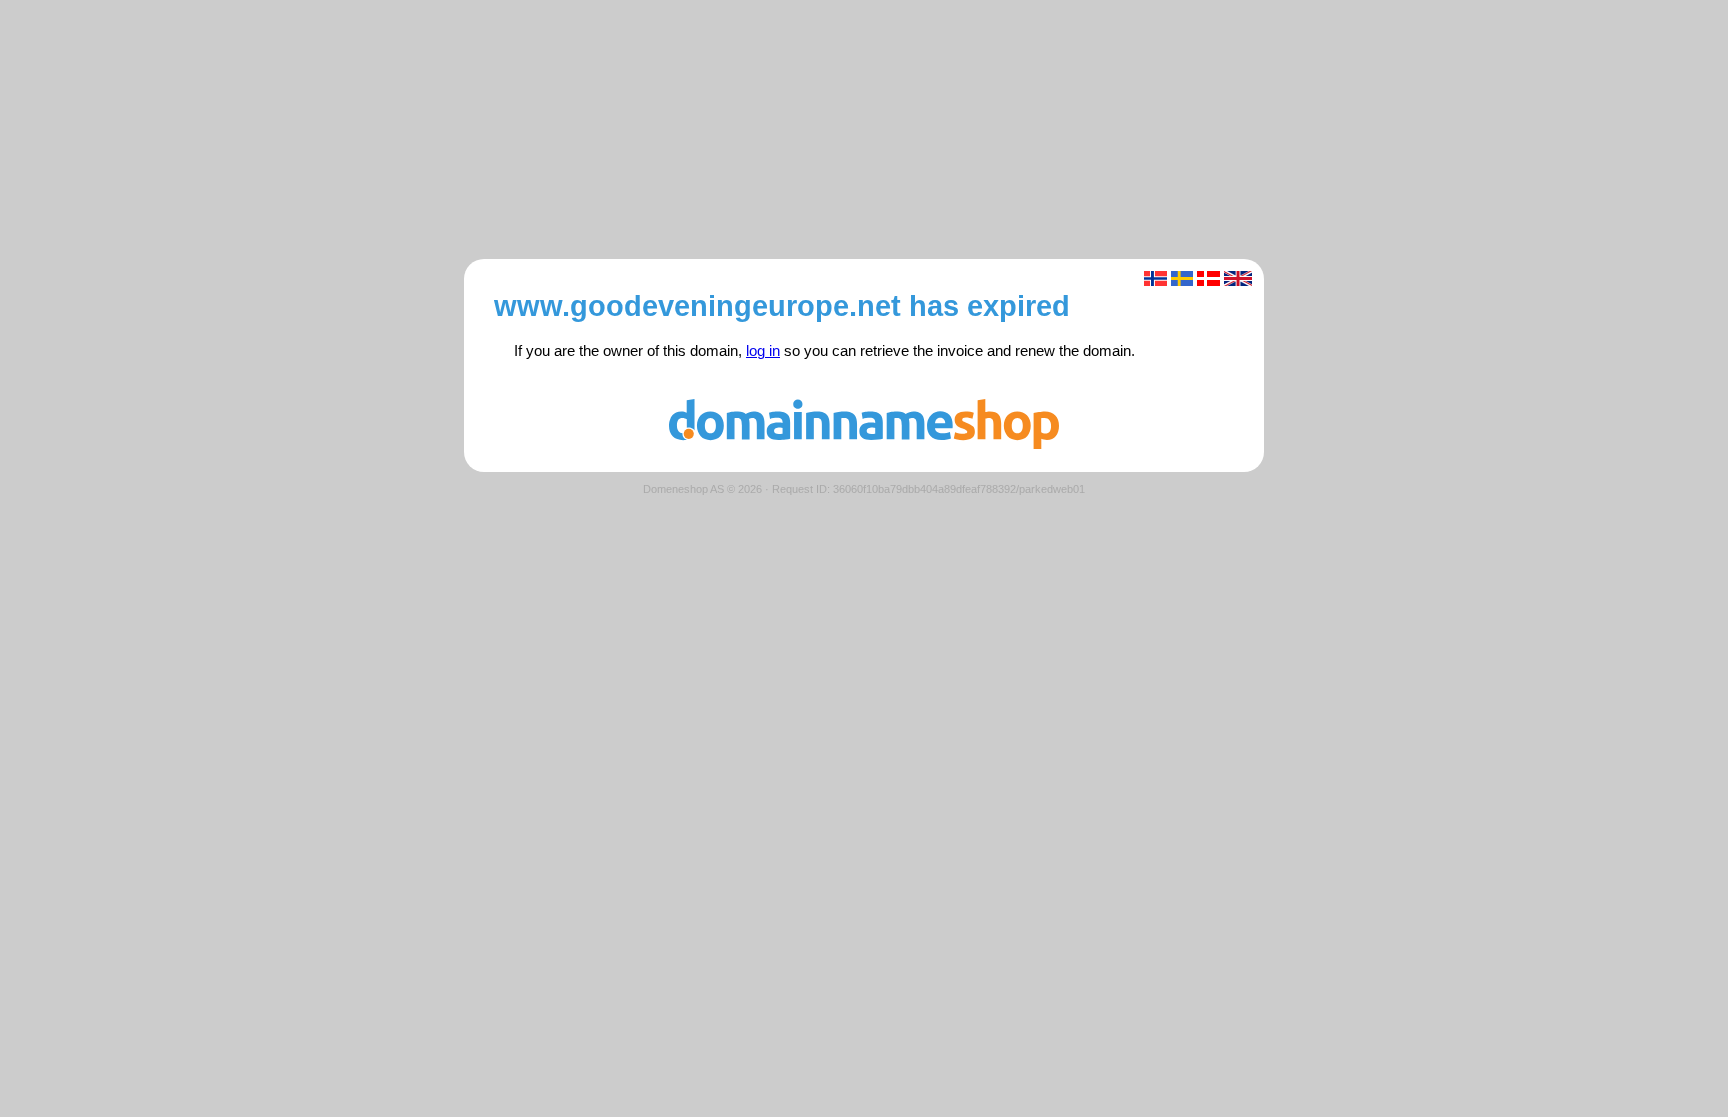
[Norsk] (1155, 278)
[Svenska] (1182, 278)
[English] (1238, 278)
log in (763, 351)
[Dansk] (1208, 278)
